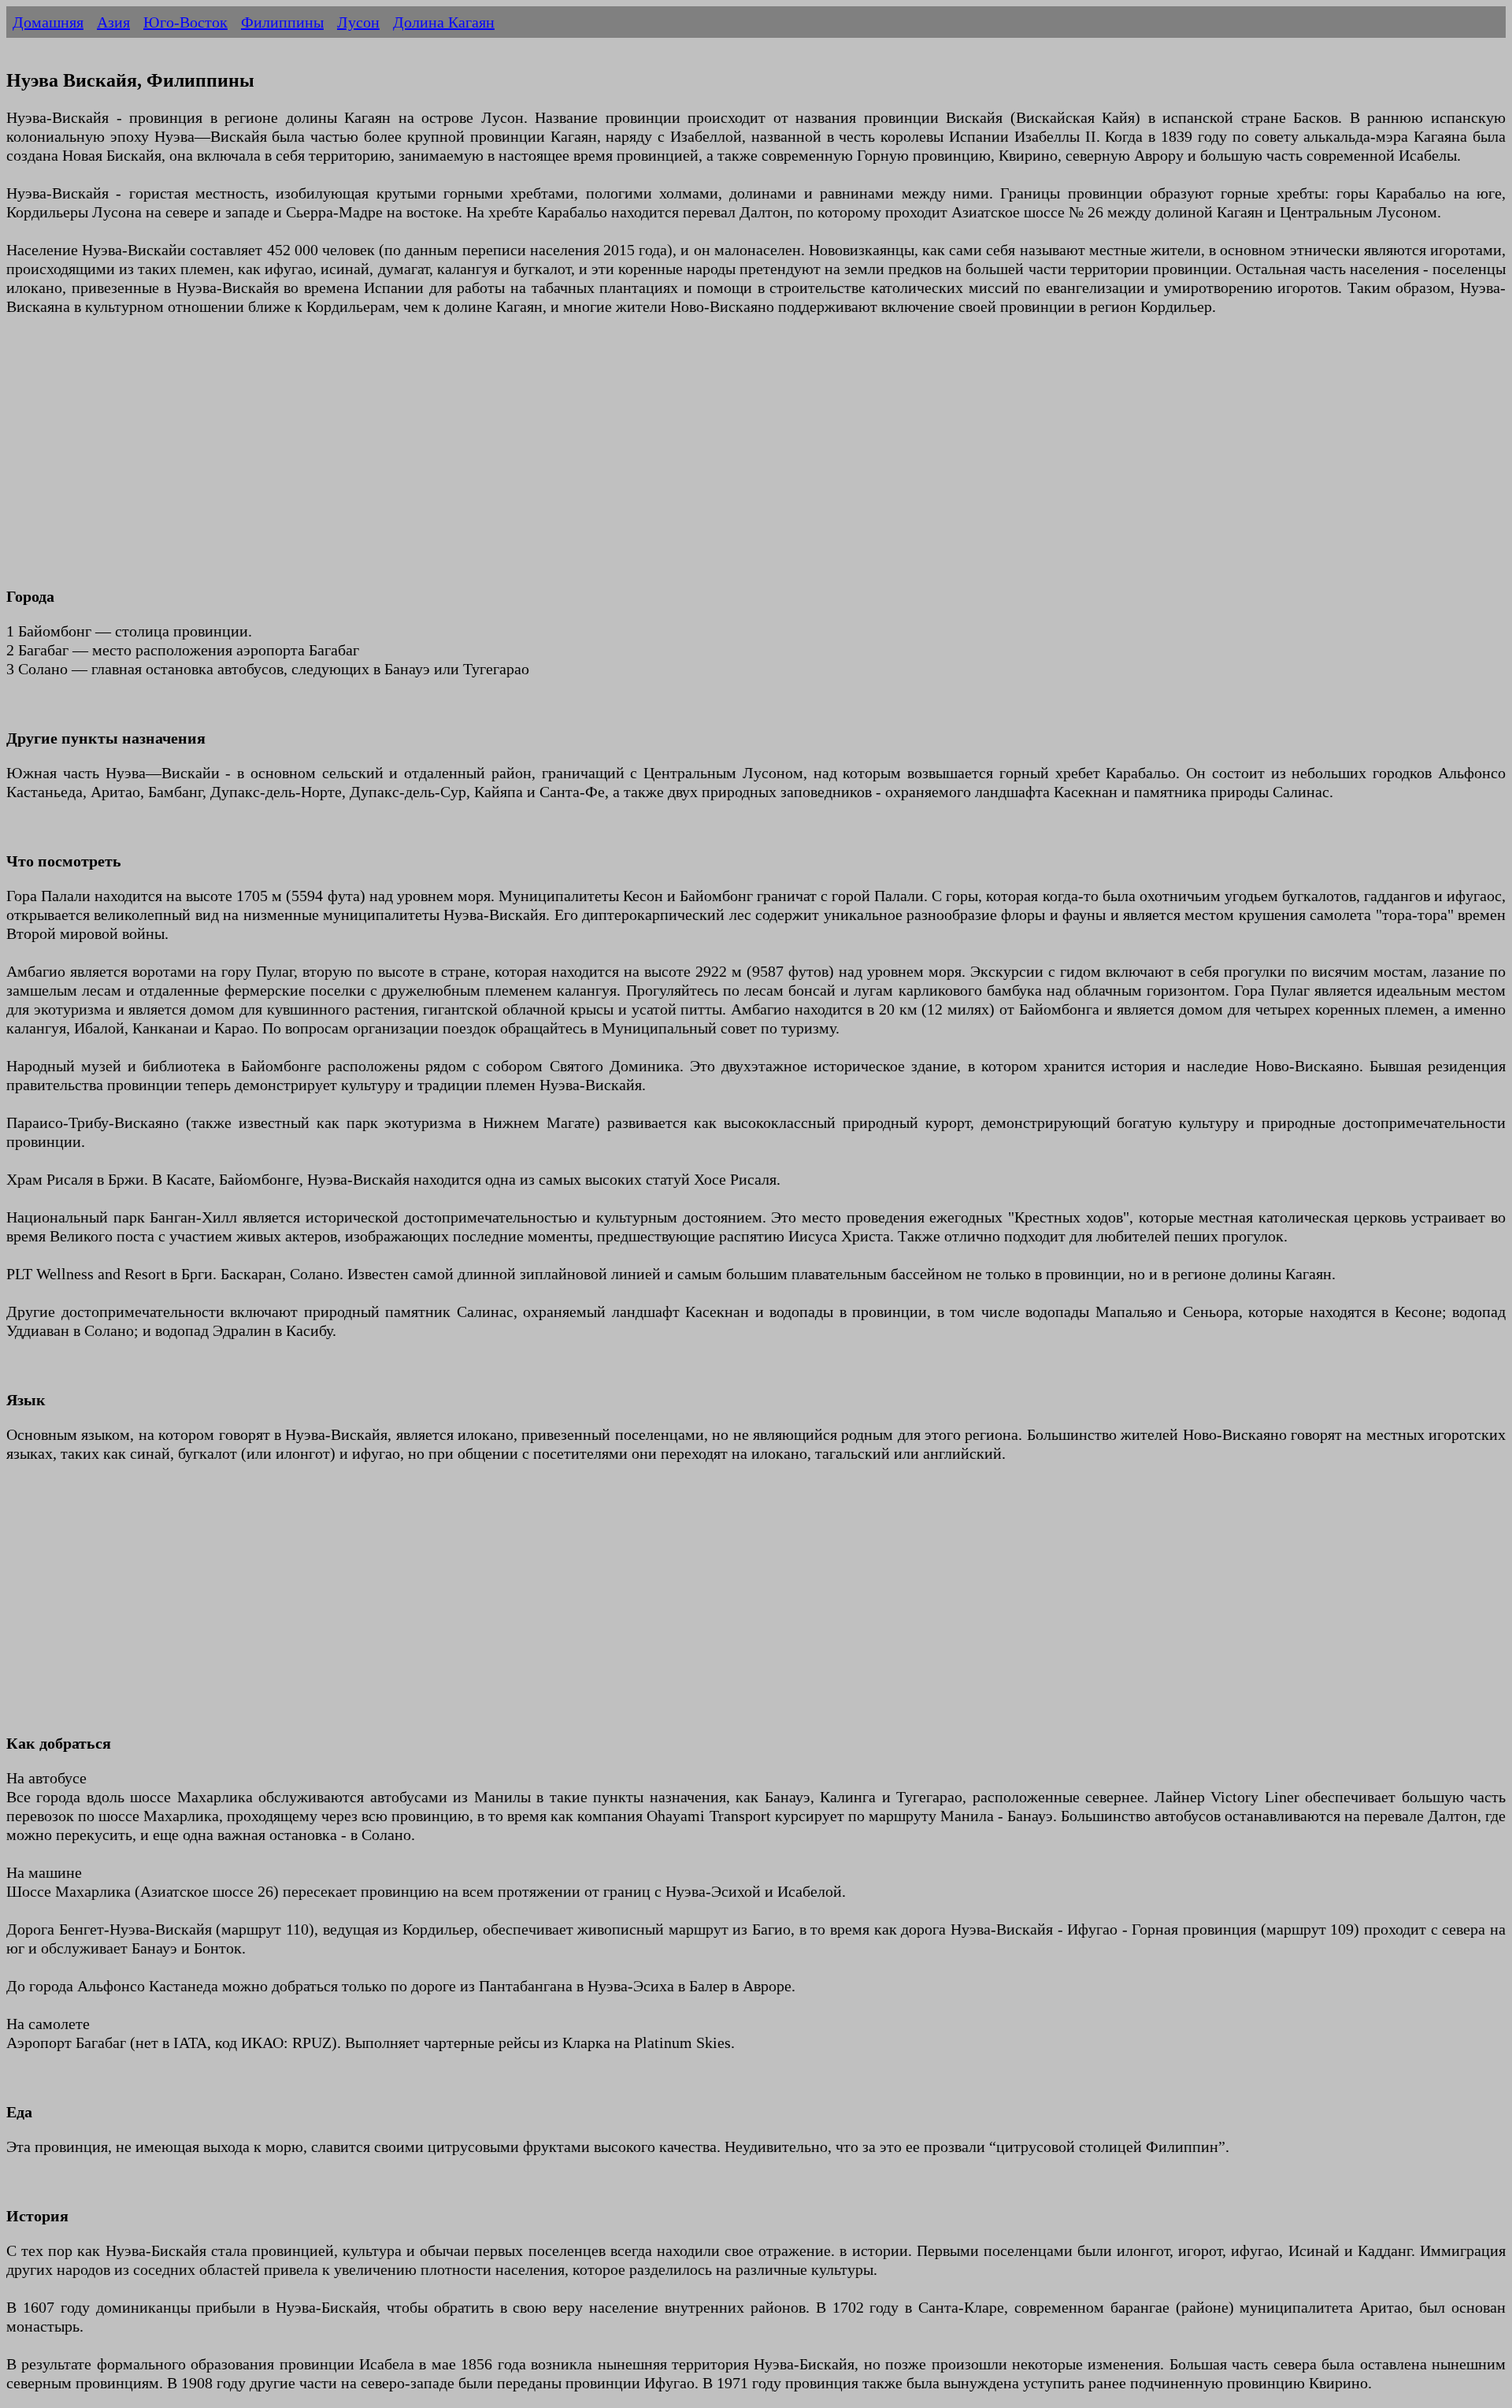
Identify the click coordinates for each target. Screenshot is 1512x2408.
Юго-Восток (185, 22)
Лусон (358, 22)
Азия (113, 22)
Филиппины (282, 22)
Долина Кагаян (444, 22)
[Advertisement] (479, 461)
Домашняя (48, 22)
